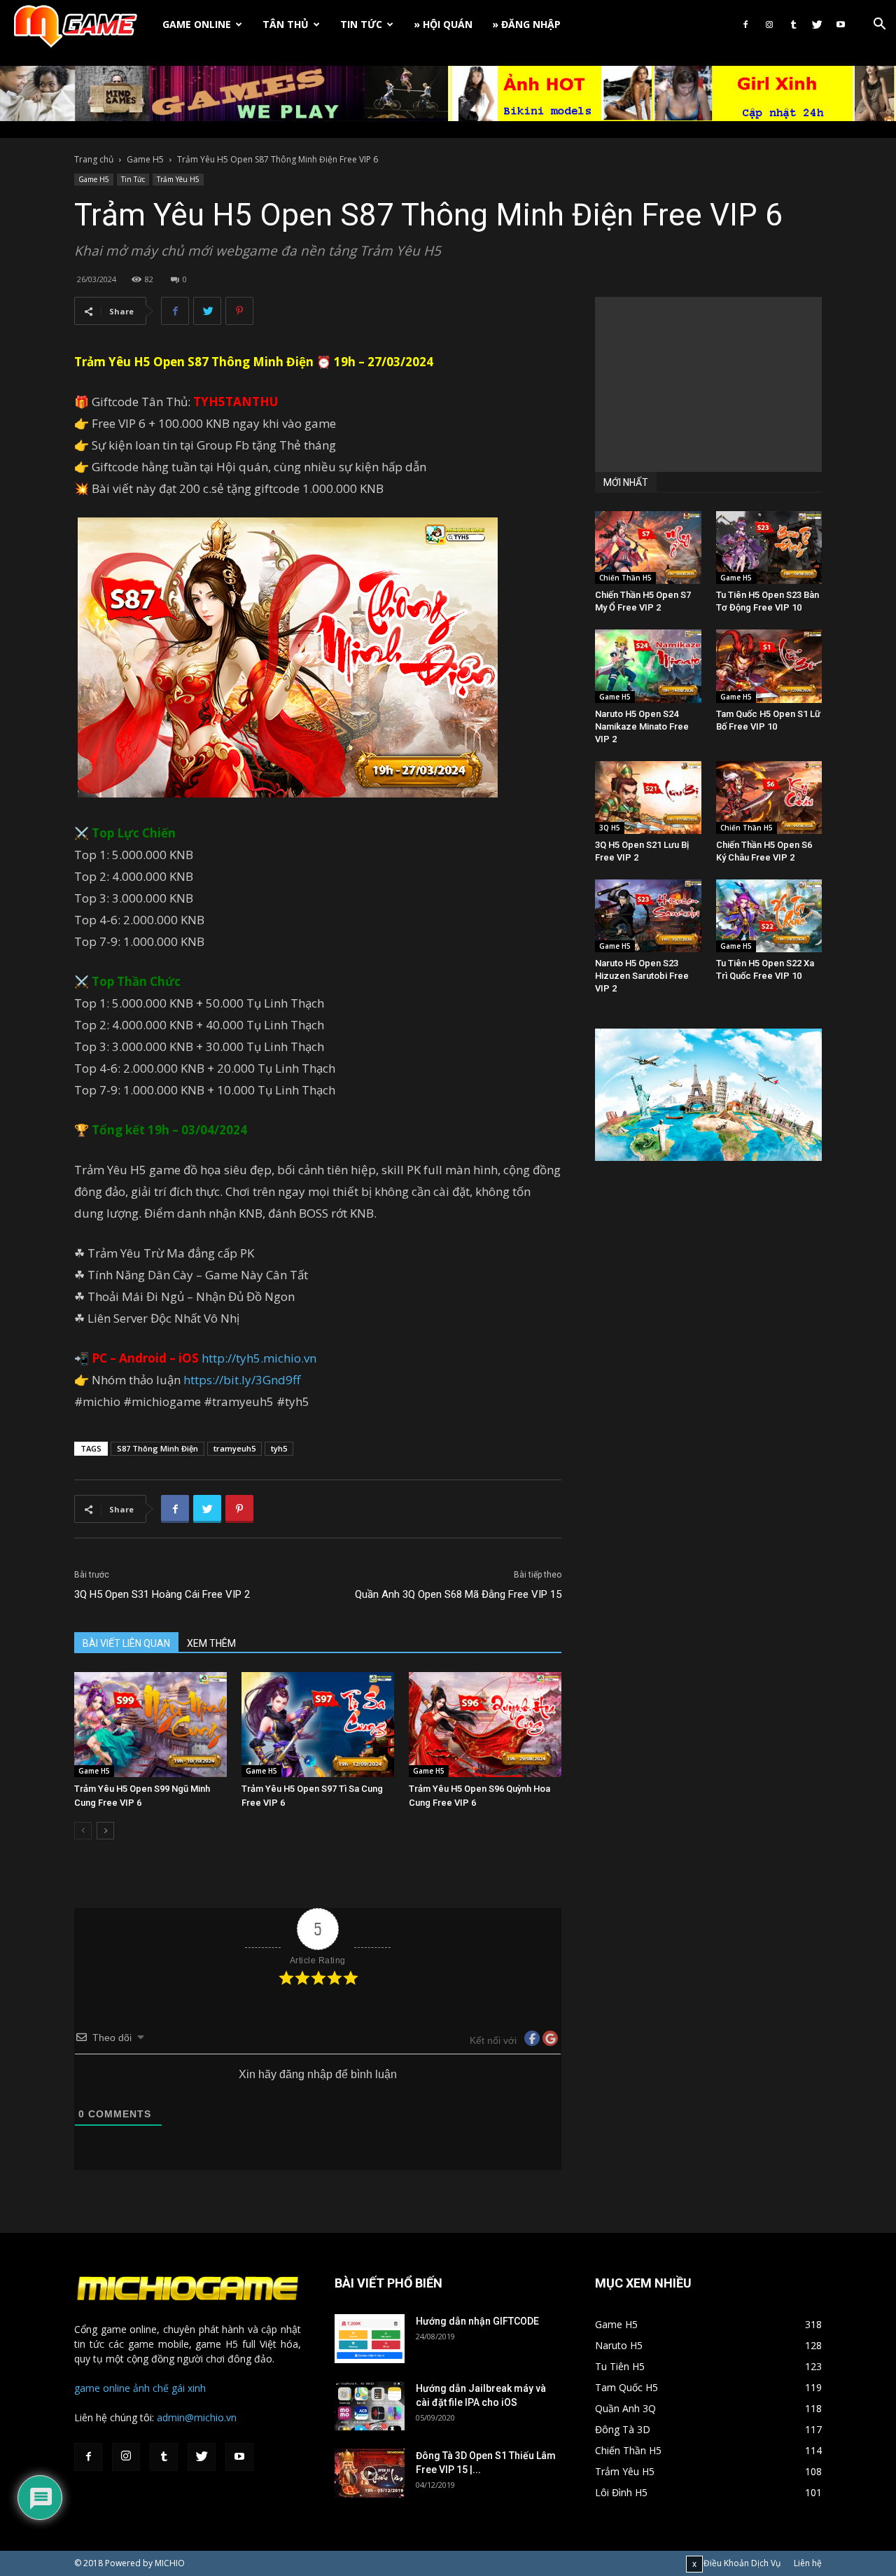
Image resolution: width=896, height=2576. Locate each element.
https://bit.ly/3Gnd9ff (242, 1380)
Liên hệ (808, 2563)
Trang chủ (94, 159)
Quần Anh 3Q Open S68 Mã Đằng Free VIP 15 (458, 1594)
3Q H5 (610, 828)
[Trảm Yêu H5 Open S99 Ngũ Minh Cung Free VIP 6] (150, 1725)
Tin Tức (361, 24)
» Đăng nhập (526, 24)
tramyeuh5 (234, 1448)
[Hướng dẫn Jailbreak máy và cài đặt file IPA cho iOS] (370, 2406)
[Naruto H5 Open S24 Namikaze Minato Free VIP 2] (648, 666)
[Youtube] (841, 25)
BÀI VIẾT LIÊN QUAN (126, 1643)
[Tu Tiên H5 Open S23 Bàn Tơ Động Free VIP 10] (769, 548)
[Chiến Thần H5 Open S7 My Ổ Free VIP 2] (648, 548)
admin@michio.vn (197, 2417)
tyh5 (279, 1448)
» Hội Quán (443, 24)
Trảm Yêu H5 (178, 179)
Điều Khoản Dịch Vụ (742, 2563)
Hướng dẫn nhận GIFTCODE (477, 2321)
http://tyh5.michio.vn (259, 1358)
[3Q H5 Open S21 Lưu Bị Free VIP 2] (648, 798)
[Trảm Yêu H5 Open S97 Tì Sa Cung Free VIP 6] (318, 1725)
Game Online (197, 24)
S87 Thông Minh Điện (157, 1448)
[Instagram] (769, 25)
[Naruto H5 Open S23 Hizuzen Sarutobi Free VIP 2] (648, 916)
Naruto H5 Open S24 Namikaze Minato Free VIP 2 (642, 726)
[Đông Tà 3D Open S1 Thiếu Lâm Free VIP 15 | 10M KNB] (370, 2473)
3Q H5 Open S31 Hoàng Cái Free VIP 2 (162, 1594)
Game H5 (145, 159)
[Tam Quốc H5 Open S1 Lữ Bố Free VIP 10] (769, 666)
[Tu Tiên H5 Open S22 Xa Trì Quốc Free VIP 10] (769, 916)
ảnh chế (151, 2388)
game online (102, 2388)
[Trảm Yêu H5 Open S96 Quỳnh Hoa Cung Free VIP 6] (485, 1725)
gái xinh (189, 2388)
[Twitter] (817, 25)
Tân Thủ (286, 24)
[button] (879, 26)
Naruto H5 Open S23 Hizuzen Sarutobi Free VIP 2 (642, 976)
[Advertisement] (708, 384)
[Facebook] (745, 25)
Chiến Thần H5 (625, 578)
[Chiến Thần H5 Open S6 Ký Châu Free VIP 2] (769, 798)
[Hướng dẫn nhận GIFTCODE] (370, 2339)
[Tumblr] (793, 25)
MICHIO (170, 2563)
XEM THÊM (211, 1643)
